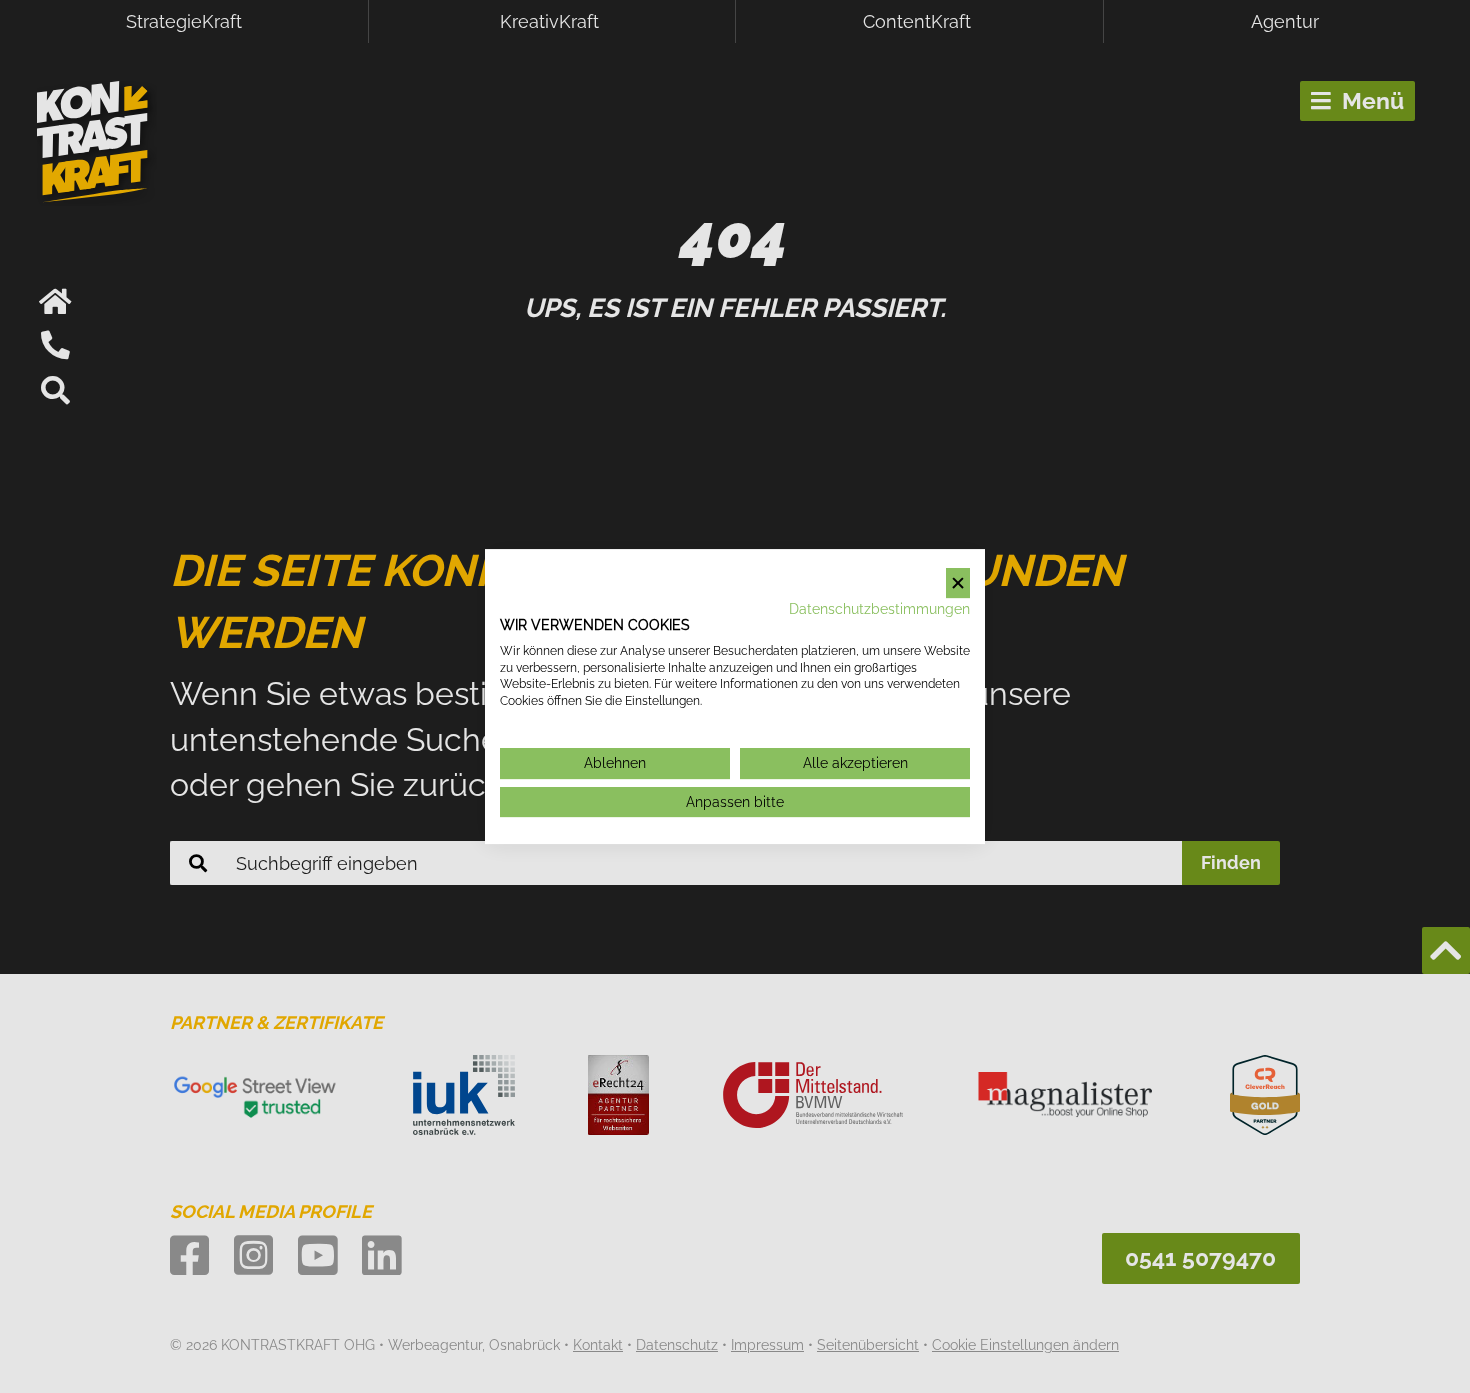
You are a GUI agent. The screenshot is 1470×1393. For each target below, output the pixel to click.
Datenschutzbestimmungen (879, 609)
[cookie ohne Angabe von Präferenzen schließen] (958, 583)
